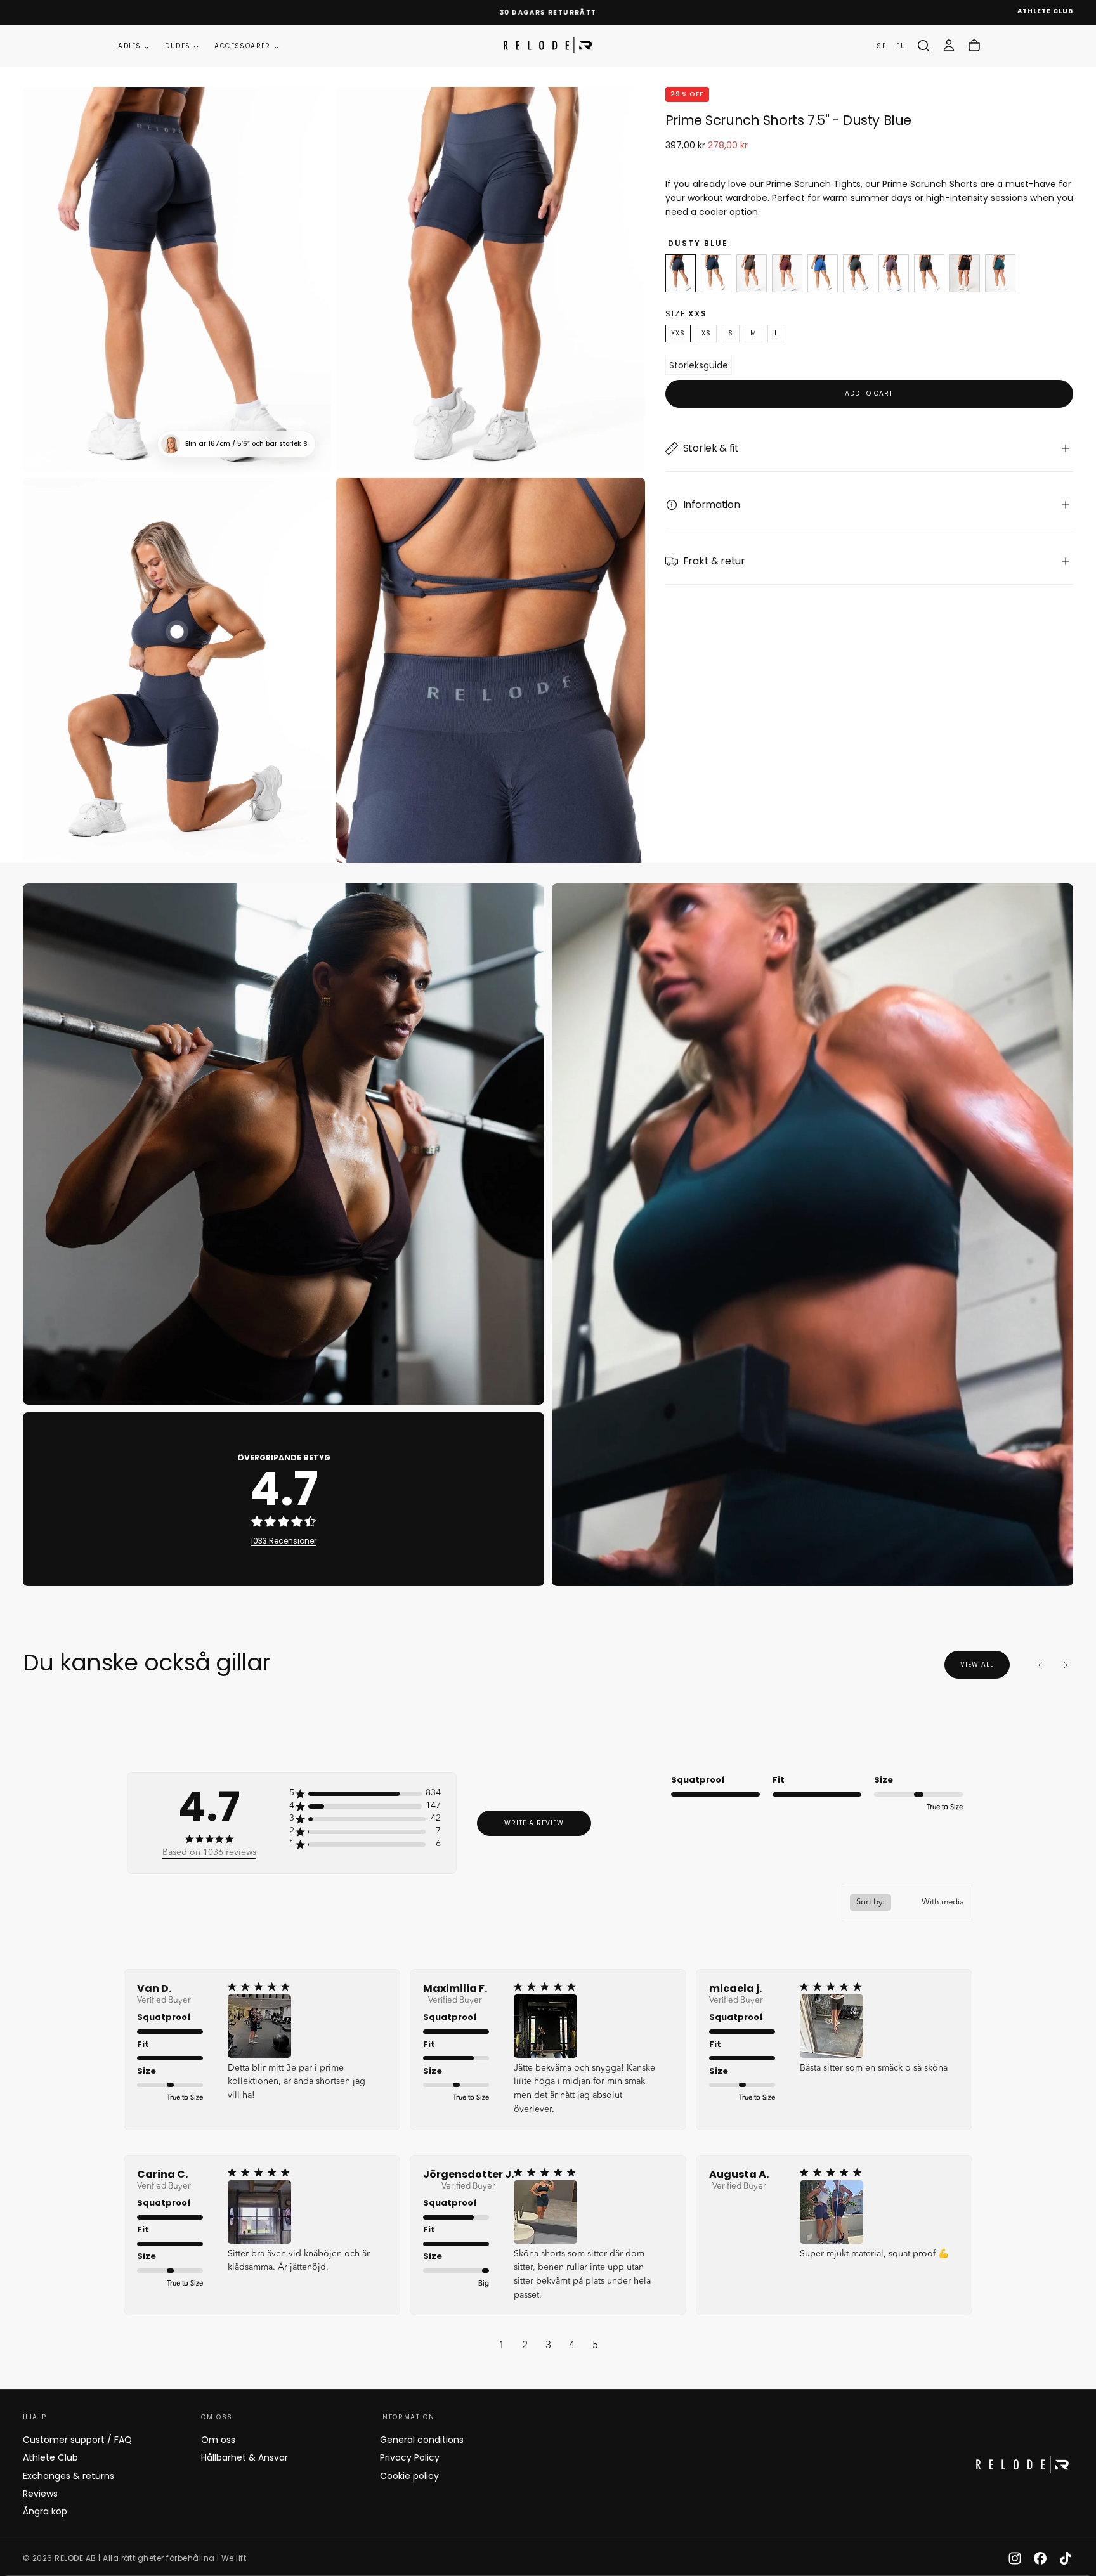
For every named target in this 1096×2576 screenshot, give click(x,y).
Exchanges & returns (68, 2476)
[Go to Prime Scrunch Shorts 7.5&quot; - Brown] (752, 273)
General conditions (422, 2440)
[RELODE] (1022, 2465)
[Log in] (949, 46)
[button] (923, 46)
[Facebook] (1040, 2558)
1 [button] (501, 2346)
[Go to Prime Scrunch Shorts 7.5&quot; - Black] (965, 273)
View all (977, 1664)
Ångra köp (45, 2511)
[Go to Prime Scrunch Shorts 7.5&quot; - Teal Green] (1000, 273)
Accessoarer (242, 46)
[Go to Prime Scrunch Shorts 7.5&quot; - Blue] (716, 273)
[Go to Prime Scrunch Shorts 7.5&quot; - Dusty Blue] (681, 273)
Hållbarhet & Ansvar (245, 2457)
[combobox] (907, 1903)
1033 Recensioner (284, 1541)
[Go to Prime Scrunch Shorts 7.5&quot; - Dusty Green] (858, 273)
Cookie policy (409, 2476)
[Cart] (974, 46)
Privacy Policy (410, 2457)
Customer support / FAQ (77, 2440)
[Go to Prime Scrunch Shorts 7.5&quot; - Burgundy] (787, 273)
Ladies (127, 46)
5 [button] (595, 2346)
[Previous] (1040, 1665)
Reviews (40, 2494)
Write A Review (534, 1823)
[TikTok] (1066, 2558)
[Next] (1066, 1665)
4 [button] (572, 2346)
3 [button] (548, 2346)
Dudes (178, 46)
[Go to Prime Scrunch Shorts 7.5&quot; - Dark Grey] (929, 273)
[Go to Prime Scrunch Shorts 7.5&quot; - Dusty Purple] (894, 273)
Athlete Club (50, 2457)
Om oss (218, 2440)
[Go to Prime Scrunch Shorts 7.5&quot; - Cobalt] (823, 273)
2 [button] (525, 2346)
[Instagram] (1015, 2558)
